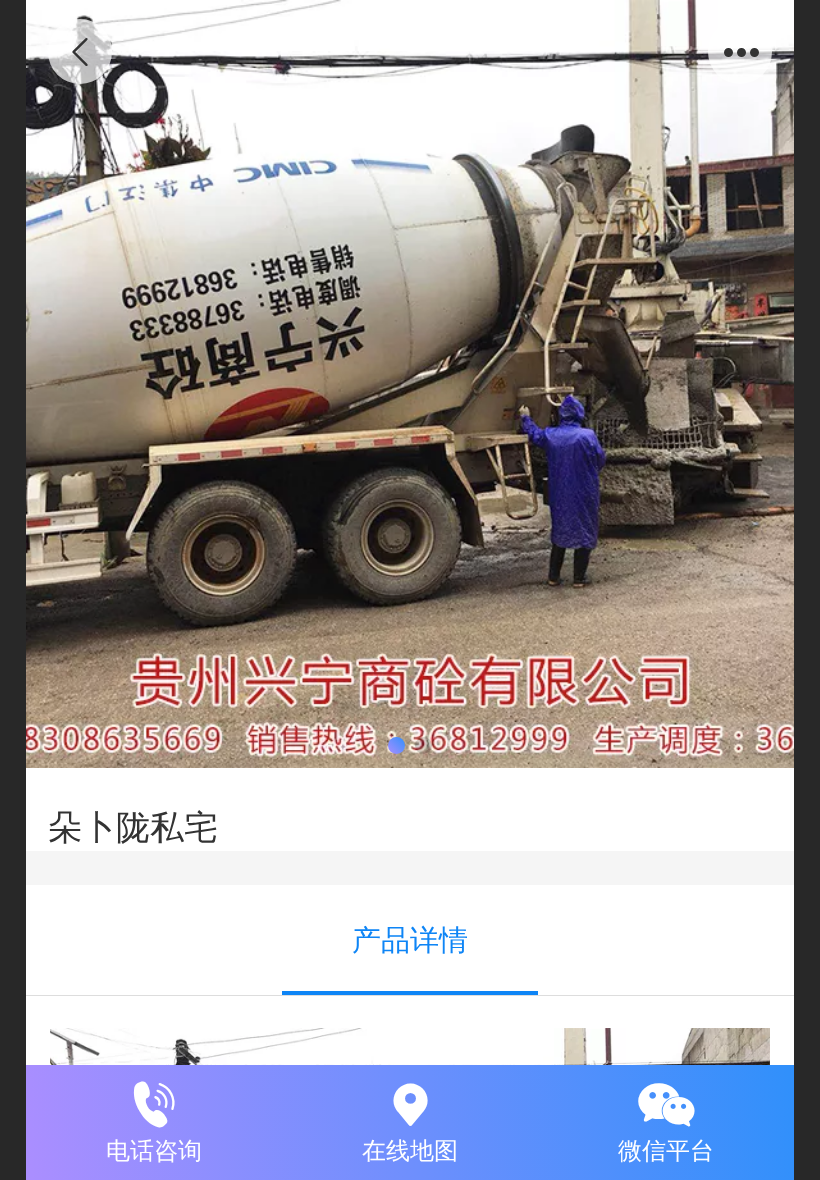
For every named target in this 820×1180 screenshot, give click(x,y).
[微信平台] (666, 1101)
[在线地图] (410, 1101)
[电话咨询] (154, 1101)
